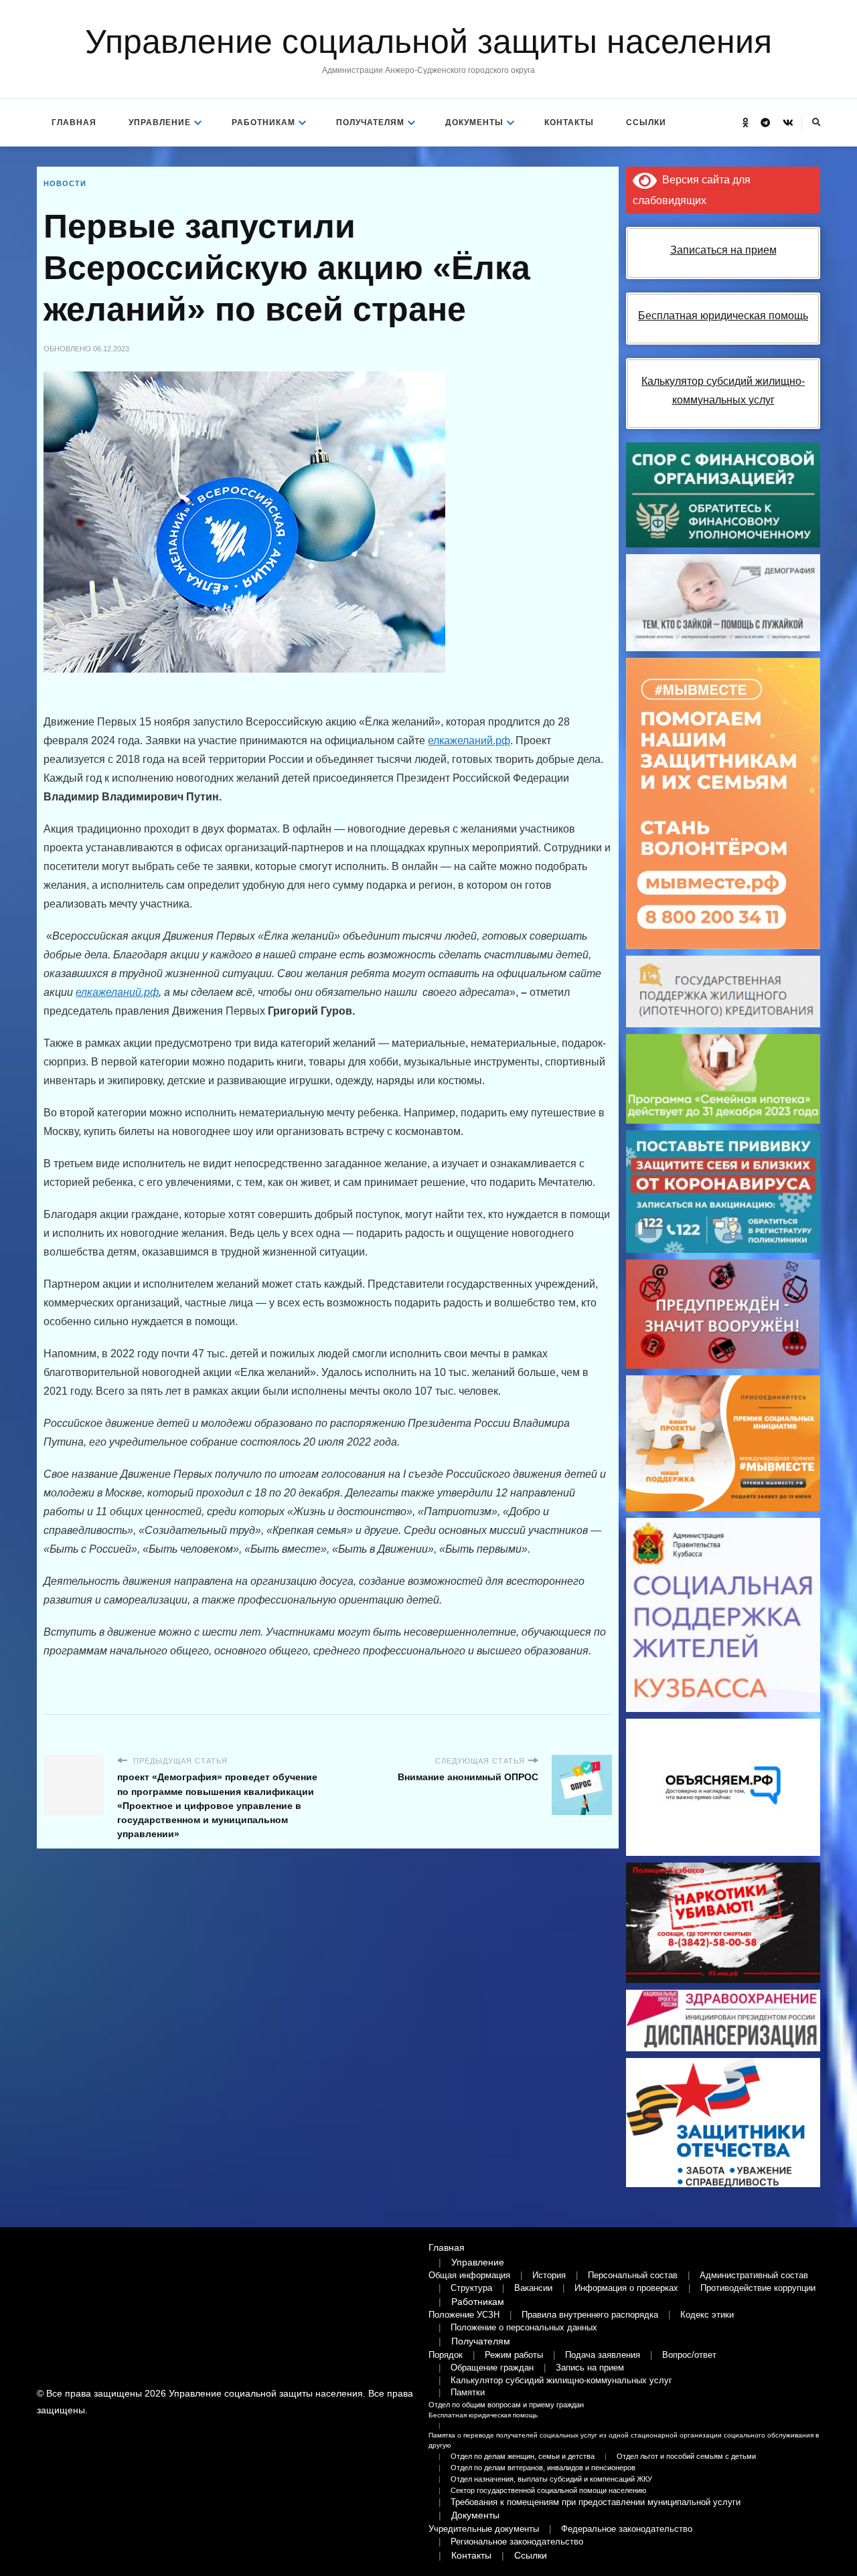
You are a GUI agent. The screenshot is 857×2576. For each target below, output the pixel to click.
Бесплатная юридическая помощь (483, 2415)
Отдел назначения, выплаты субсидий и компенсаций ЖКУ (551, 2479)
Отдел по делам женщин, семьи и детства (523, 2456)
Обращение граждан (492, 2368)
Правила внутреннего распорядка (590, 2315)
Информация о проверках (626, 2288)
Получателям (370, 122)
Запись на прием (590, 2368)
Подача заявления (603, 2355)
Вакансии (533, 2288)
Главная (74, 122)
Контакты (569, 122)
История (549, 2276)
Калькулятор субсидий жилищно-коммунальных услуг (561, 2381)
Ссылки (646, 122)
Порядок (446, 2355)
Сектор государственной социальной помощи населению (548, 2490)
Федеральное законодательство (627, 2529)
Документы (474, 122)
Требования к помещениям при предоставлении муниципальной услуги (596, 2502)
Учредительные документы (484, 2529)
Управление (160, 122)
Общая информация (469, 2276)
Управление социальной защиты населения (428, 41)
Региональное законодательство (517, 2542)
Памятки (468, 2393)
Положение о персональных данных (524, 2328)
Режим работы (514, 2355)
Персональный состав (633, 2276)
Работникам (263, 122)
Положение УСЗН (464, 2315)
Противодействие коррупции (758, 2288)
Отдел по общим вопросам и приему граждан (506, 2405)
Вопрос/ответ (689, 2355)
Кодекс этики (707, 2315)
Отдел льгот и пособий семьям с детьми (686, 2456)
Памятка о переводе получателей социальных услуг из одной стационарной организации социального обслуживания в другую (624, 2440)
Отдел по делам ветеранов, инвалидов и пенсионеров (543, 2468)
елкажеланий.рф (469, 741)
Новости (65, 183)
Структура (471, 2288)
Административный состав (754, 2276)
